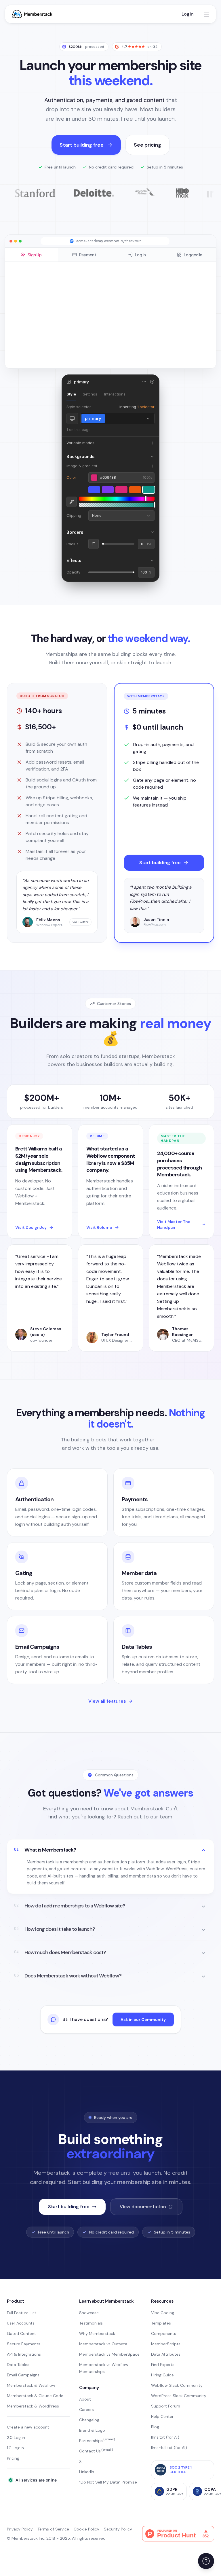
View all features (107, 1701)
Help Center (162, 2416)
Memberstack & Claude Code (35, 2396)
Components (164, 2333)
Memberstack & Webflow (31, 2385)
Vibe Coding (163, 2313)
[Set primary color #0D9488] (149, 490)
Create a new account (28, 2427)
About (85, 2399)
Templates (161, 2323)
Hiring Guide (162, 2375)
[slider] (117, 499)
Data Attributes (166, 2354)
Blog (155, 2427)
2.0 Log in (16, 2437)
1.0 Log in (15, 2448)
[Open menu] (206, 14)
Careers (86, 2410)
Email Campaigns (23, 2375)
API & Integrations (24, 2354)
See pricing (147, 145)
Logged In (193, 255)
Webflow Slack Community (177, 2385)
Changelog (89, 2420)
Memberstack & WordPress (33, 2406)
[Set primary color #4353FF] (94, 490)
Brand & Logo (92, 2430)
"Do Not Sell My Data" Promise (108, 2482)
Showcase (89, 2313)
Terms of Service (53, 2529)
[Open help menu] (206, 2561)
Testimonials (91, 2323)
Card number (80, 287)
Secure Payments (24, 2344)
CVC (115, 303)
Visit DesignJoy (31, 1227)
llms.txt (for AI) (165, 2437)
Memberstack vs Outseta (103, 2344)
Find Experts (163, 2365)
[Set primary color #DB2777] (121, 490)
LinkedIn (87, 2472)
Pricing (13, 2458)
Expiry (76, 303)
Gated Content (21, 2333)
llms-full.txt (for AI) (169, 2448)
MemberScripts (166, 2344)
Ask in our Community (143, 2019)
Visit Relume (99, 1227)
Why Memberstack (97, 2333)
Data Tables (18, 2365)
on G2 (139, 47)
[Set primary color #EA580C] (135, 490)
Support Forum (166, 2406)
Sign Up (35, 255)
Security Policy (118, 2529)
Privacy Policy (20, 2529)
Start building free (82, 145)
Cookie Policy (86, 2529)
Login (188, 14)
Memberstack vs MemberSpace (109, 2354)
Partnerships (97, 2441)
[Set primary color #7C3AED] (108, 490)
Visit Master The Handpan (174, 1224)
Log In (140, 255)
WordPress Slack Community (179, 2396)
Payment (88, 255)
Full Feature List (22, 2313)
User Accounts (21, 2323)
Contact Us (96, 2451)
